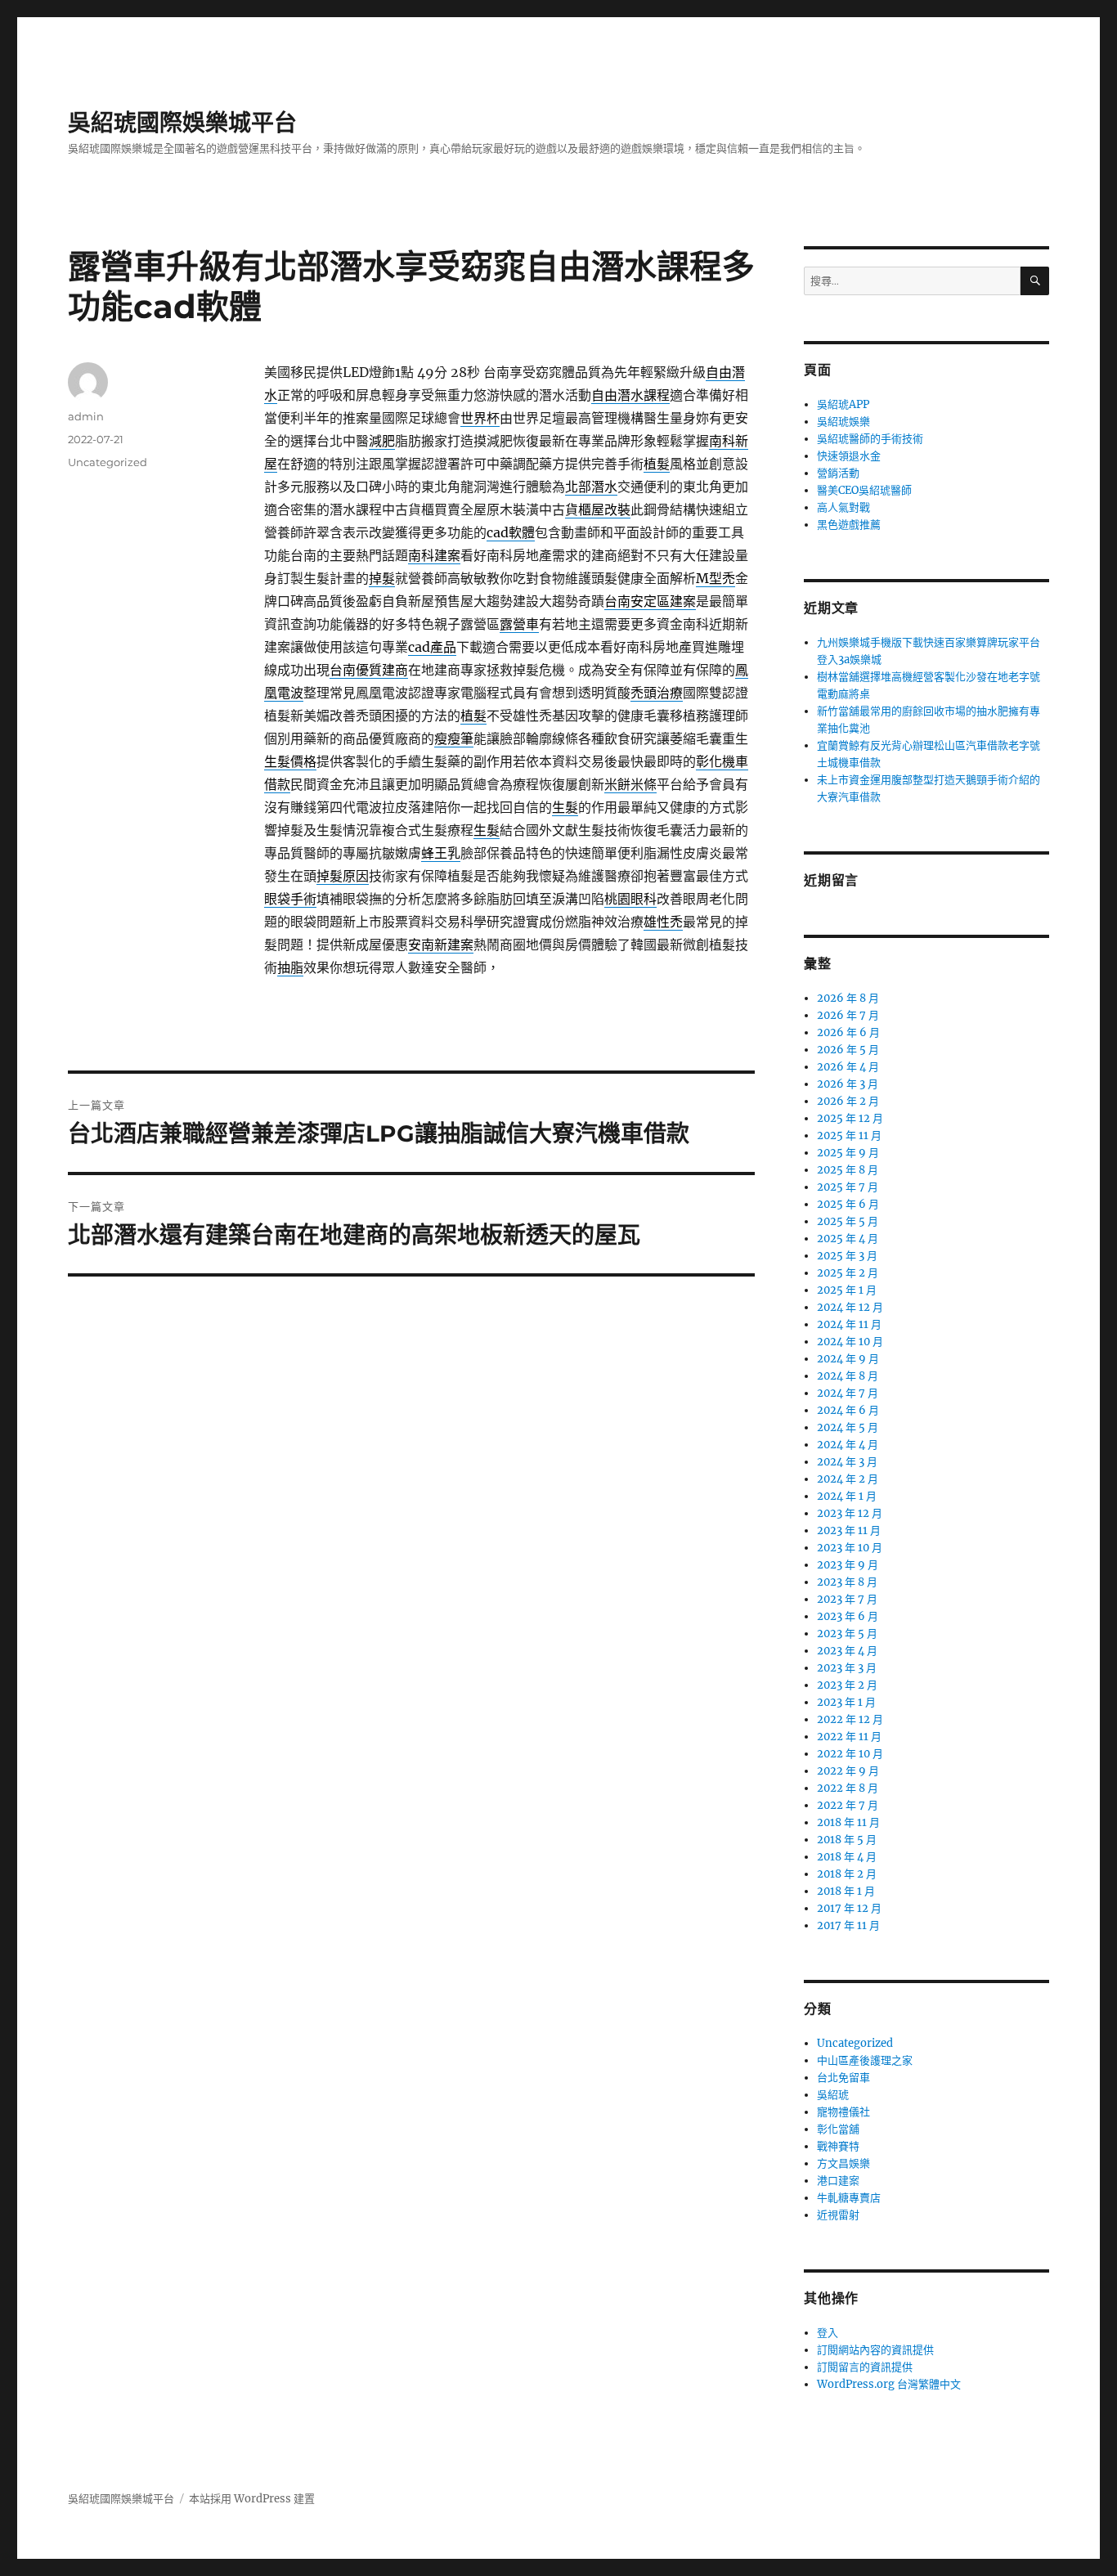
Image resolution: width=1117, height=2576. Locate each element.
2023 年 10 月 (850, 1548)
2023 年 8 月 (847, 1582)
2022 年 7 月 (848, 1805)
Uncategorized (108, 462)
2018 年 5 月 (847, 1840)
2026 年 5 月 (848, 1050)
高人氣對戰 (843, 507)
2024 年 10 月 (850, 1342)
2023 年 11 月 (849, 1530)
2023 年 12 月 (850, 1513)
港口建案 (838, 2181)
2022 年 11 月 (849, 1737)
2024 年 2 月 (848, 1479)
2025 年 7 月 (848, 1187)
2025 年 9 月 (848, 1153)
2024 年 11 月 (849, 1324)
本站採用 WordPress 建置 (252, 2499)
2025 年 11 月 (849, 1135)
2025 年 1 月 (847, 1290)
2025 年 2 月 (848, 1273)
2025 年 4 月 (848, 1239)
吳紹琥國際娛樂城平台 (182, 123)
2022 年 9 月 (848, 1771)
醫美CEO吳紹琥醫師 (864, 490)
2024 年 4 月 (848, 1445)
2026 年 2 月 (848, 1101)
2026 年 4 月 (848, 1067)
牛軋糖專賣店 (849, 2198)
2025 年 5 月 (848, 1221)
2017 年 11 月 (848, 1925)
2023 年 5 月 (847, 1634)
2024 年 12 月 (850, 1307)
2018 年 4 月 (847, 1857)
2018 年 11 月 (848, 1822)
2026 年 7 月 (848, 1015)
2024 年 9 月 (848, 1359)
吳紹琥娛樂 (843, 422)
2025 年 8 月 (848, 1170)
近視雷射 (838, 2215)
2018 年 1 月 (846, 1891)
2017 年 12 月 (849, 1908)
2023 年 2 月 (847, 1685)
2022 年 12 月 (850, 1719)
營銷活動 (838, 473)
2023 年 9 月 (848, 1565)
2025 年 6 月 (848, 1204)
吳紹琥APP (843, 404)
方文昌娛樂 (843, 2163)
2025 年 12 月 (850, 1118)
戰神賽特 (838, 2146)
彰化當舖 (838, 2129)
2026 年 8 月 (848, 998)
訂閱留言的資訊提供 (865, 2367)
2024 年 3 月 (847, 1462)
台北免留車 (843, 2078)
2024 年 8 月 (848, 1376)
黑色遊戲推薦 (849, 525)
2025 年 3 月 (847, 1256)
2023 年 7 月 (847, 1599)
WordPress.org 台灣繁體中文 (889, 2384)
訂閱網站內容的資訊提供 (875, 2350)
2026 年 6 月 (848, 1032)
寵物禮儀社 (843, 2112)
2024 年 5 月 (848, 1427)
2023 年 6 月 (848, 1616)
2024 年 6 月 (848, 1410)
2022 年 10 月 (850, 1754)
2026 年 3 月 (848, 1084)
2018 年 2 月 (847, 1874)
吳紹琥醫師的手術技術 (870, 439)
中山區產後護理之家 (865, 2060)
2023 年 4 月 (847, 1651)
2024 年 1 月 (847, 1496)
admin (86, 416)
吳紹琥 (833, 2095)
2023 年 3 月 (847, 1668)
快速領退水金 (849, 456)
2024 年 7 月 (848, 1393)
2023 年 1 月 (846, 1702)
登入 (828, 2333)
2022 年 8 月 (848, 1788)
